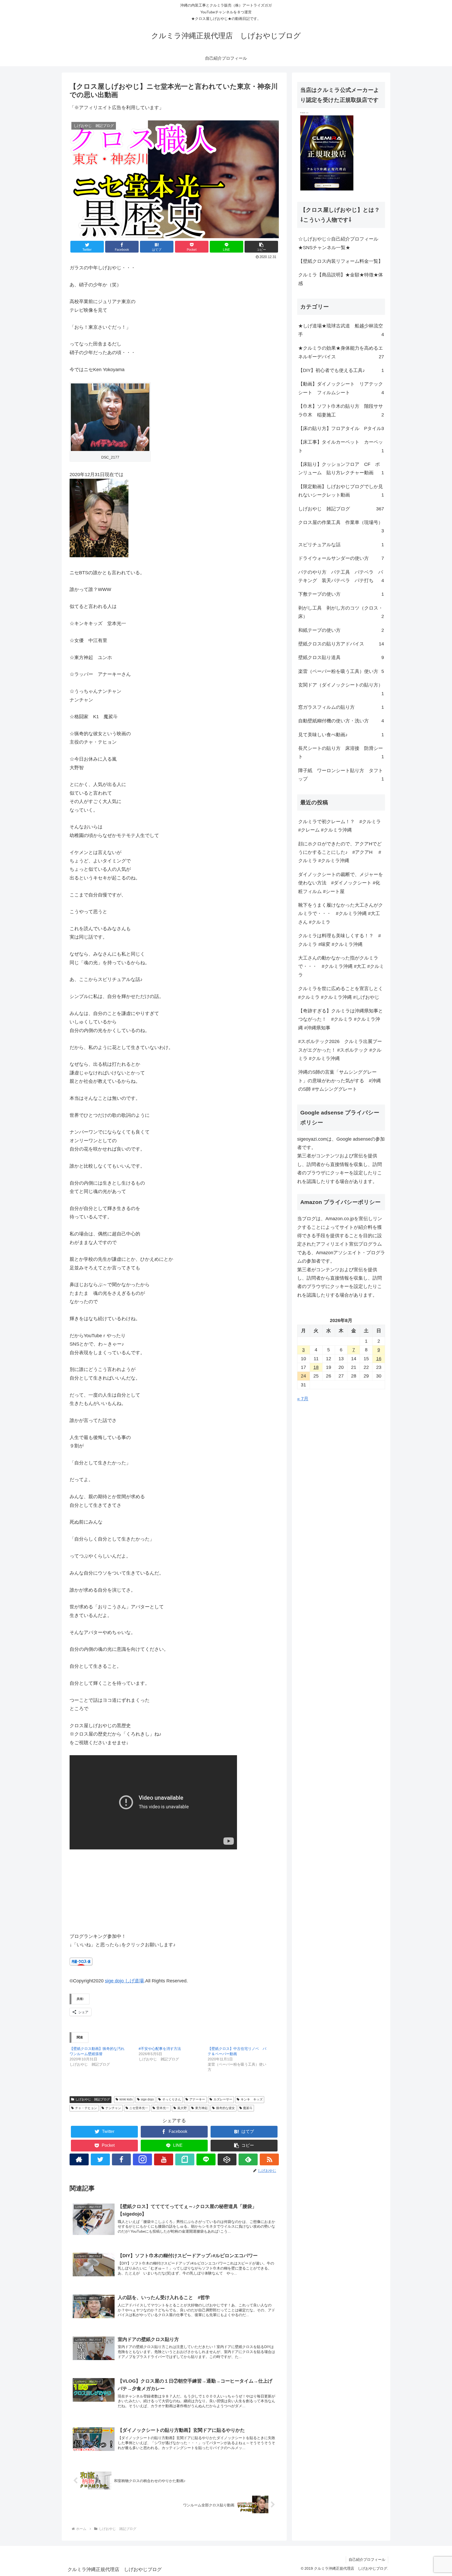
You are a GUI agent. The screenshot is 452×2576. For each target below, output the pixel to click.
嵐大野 (182, 2108)
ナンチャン (113, 2108)
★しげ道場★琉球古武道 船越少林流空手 (341, 330)
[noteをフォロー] (185, 2159)
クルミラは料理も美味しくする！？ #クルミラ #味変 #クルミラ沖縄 (340, 940)
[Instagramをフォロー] (142, 2159)
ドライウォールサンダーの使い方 (341, 558)
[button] (261, 247)
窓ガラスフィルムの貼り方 (341, 707)
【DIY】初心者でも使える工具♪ (341, 370)
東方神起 (201, 2108)
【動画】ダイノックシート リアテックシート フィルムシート (341, 388)
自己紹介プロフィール (367, 2560)
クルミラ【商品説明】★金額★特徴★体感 (341, 279)
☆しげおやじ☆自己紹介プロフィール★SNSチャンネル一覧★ (338, 243)
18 (316, 1367)
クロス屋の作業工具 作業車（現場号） (341, 527)
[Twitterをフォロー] (100, 2159)
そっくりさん (172, 2099)
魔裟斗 (248, 2108)
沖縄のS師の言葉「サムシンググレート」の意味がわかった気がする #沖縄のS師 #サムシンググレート (340, 1081)
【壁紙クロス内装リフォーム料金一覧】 (341, 261)
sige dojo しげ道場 (124, 1981)
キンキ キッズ (252, 2099)
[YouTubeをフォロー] (164, 2159)
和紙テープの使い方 (341, 630)
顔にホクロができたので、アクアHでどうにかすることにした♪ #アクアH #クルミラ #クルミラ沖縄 (340, 852)
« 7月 (303, 1399)
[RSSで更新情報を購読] (269, 2159)
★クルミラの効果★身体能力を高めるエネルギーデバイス (341, 352)
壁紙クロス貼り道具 (341, 657)
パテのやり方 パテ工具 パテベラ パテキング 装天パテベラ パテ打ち (341, 576)
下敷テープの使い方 (341, 594)
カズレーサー (223, 2099)
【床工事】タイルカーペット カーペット (341, 446)
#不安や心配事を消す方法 (160, 2049)
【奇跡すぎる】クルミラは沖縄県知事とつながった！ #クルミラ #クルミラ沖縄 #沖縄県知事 (341, 1019)
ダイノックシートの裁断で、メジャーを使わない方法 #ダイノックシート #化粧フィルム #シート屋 (341, 883)
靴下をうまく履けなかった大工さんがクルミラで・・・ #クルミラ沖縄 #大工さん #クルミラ (341, 914)
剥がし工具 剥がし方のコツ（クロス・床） (341, 612)
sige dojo (147, 2099)
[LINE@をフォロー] (206, 2159)
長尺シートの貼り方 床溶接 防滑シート (341, 752)
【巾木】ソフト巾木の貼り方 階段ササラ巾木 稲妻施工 (341, 410)
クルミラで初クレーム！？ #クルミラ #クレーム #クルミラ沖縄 (340, 826)
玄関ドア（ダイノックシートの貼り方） (341, 689)
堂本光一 (163, 2108)
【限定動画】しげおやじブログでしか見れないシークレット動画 (341, 491)
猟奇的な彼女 (225, 2108)
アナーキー (197, 2099)
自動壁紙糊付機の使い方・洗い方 (341, 721)
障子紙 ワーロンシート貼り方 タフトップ (341, 775)
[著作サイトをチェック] (79, 2159)
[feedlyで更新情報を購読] (248, 2159)
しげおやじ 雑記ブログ (93, 2099)
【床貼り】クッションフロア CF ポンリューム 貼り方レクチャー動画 (341, 469)
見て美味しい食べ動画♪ (341, 735)
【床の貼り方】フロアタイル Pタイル (341, 428)
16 (379, 1359)
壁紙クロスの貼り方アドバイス (341, 644)
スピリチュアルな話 (341, 545)
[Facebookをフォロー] (122, 2159)
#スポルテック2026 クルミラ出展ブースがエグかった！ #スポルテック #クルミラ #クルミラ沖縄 (340, 1050)
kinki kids (126, 2099)
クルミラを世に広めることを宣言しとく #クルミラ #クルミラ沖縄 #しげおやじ (342, 993)
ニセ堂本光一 (139, 2108)
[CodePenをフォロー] (227, 2159)
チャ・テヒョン (86, 2108)
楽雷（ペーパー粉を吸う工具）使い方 (341, 671)
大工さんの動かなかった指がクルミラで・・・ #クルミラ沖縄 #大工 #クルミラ (341, 966)
